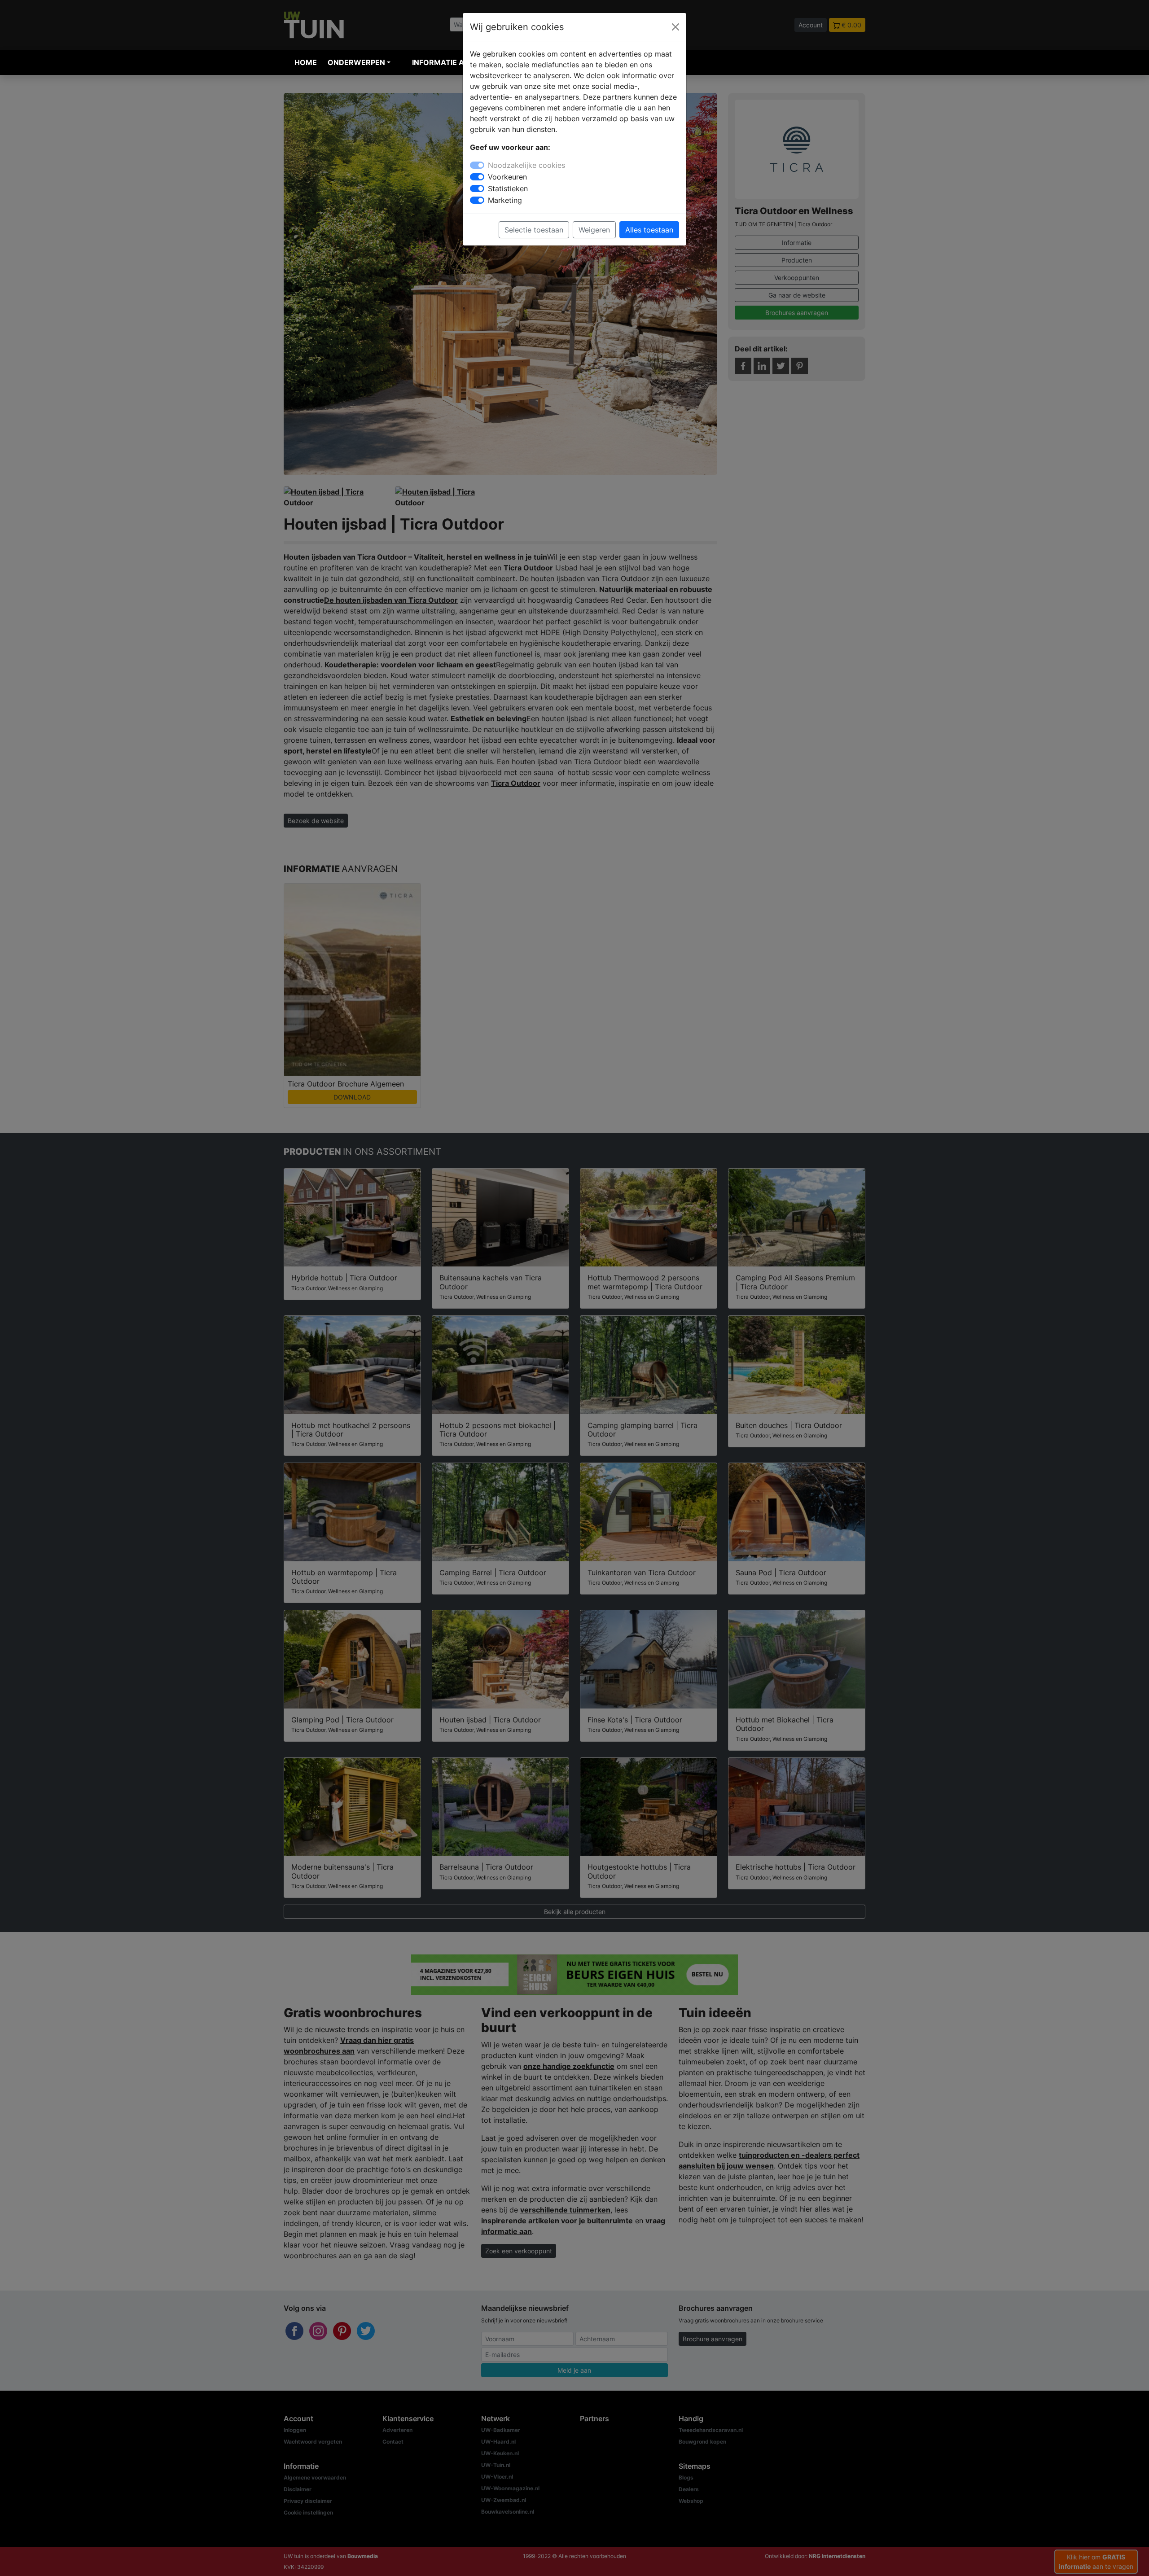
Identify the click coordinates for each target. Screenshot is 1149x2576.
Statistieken (508, 188)
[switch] (477, 177)
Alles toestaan (649, 230)
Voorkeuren (507, 177)
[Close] (675, 27)
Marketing (505, 200)
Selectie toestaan (534, 230)
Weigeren (594, 230)
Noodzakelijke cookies (526, 165)
